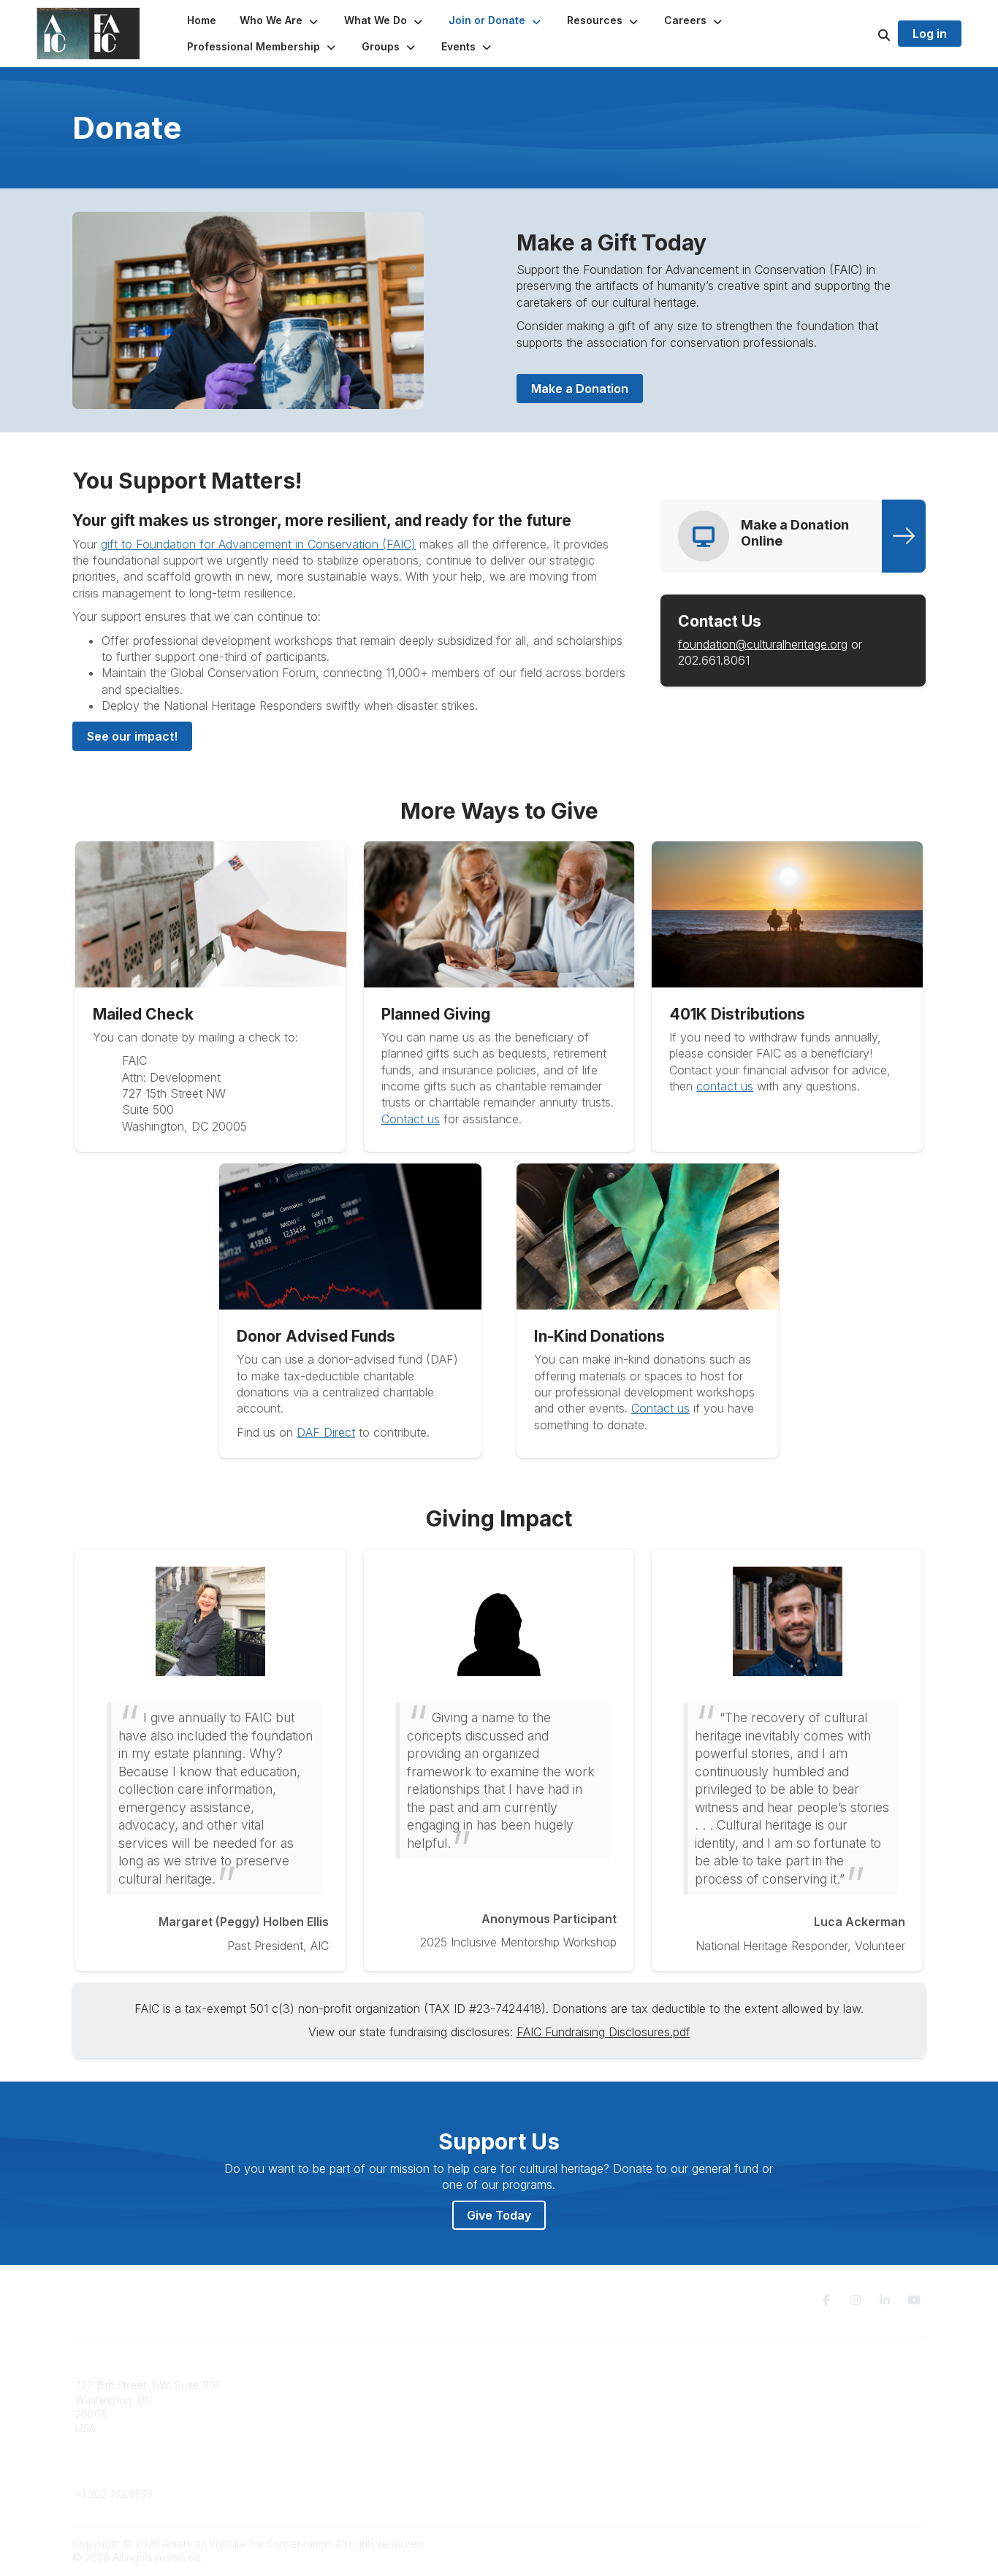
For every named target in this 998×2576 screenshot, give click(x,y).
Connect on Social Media (785, 2428)
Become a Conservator (564, 2443)
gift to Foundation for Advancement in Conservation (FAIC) (258, 544)
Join (518, 2385)
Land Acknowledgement (782, 2385)
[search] (866, 34)
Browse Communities (342, 2400)
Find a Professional (554, 2428)
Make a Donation (580, 389)
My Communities (331, 2385)
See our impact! (132, 736)
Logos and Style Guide (780, 2414)
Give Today (499, 2215)
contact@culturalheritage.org (145, 2473)
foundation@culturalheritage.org (763, 644)
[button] (280, 20)
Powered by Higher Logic (864, 2543)
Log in (930, 34)
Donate (525, 2400)
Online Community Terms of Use (801, 2400)
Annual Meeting (545, 2414)
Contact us (411, 1119)
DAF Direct (326, 1432)
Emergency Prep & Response (579, 2457)
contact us (725, 1086)
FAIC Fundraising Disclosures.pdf (603, 2032)
